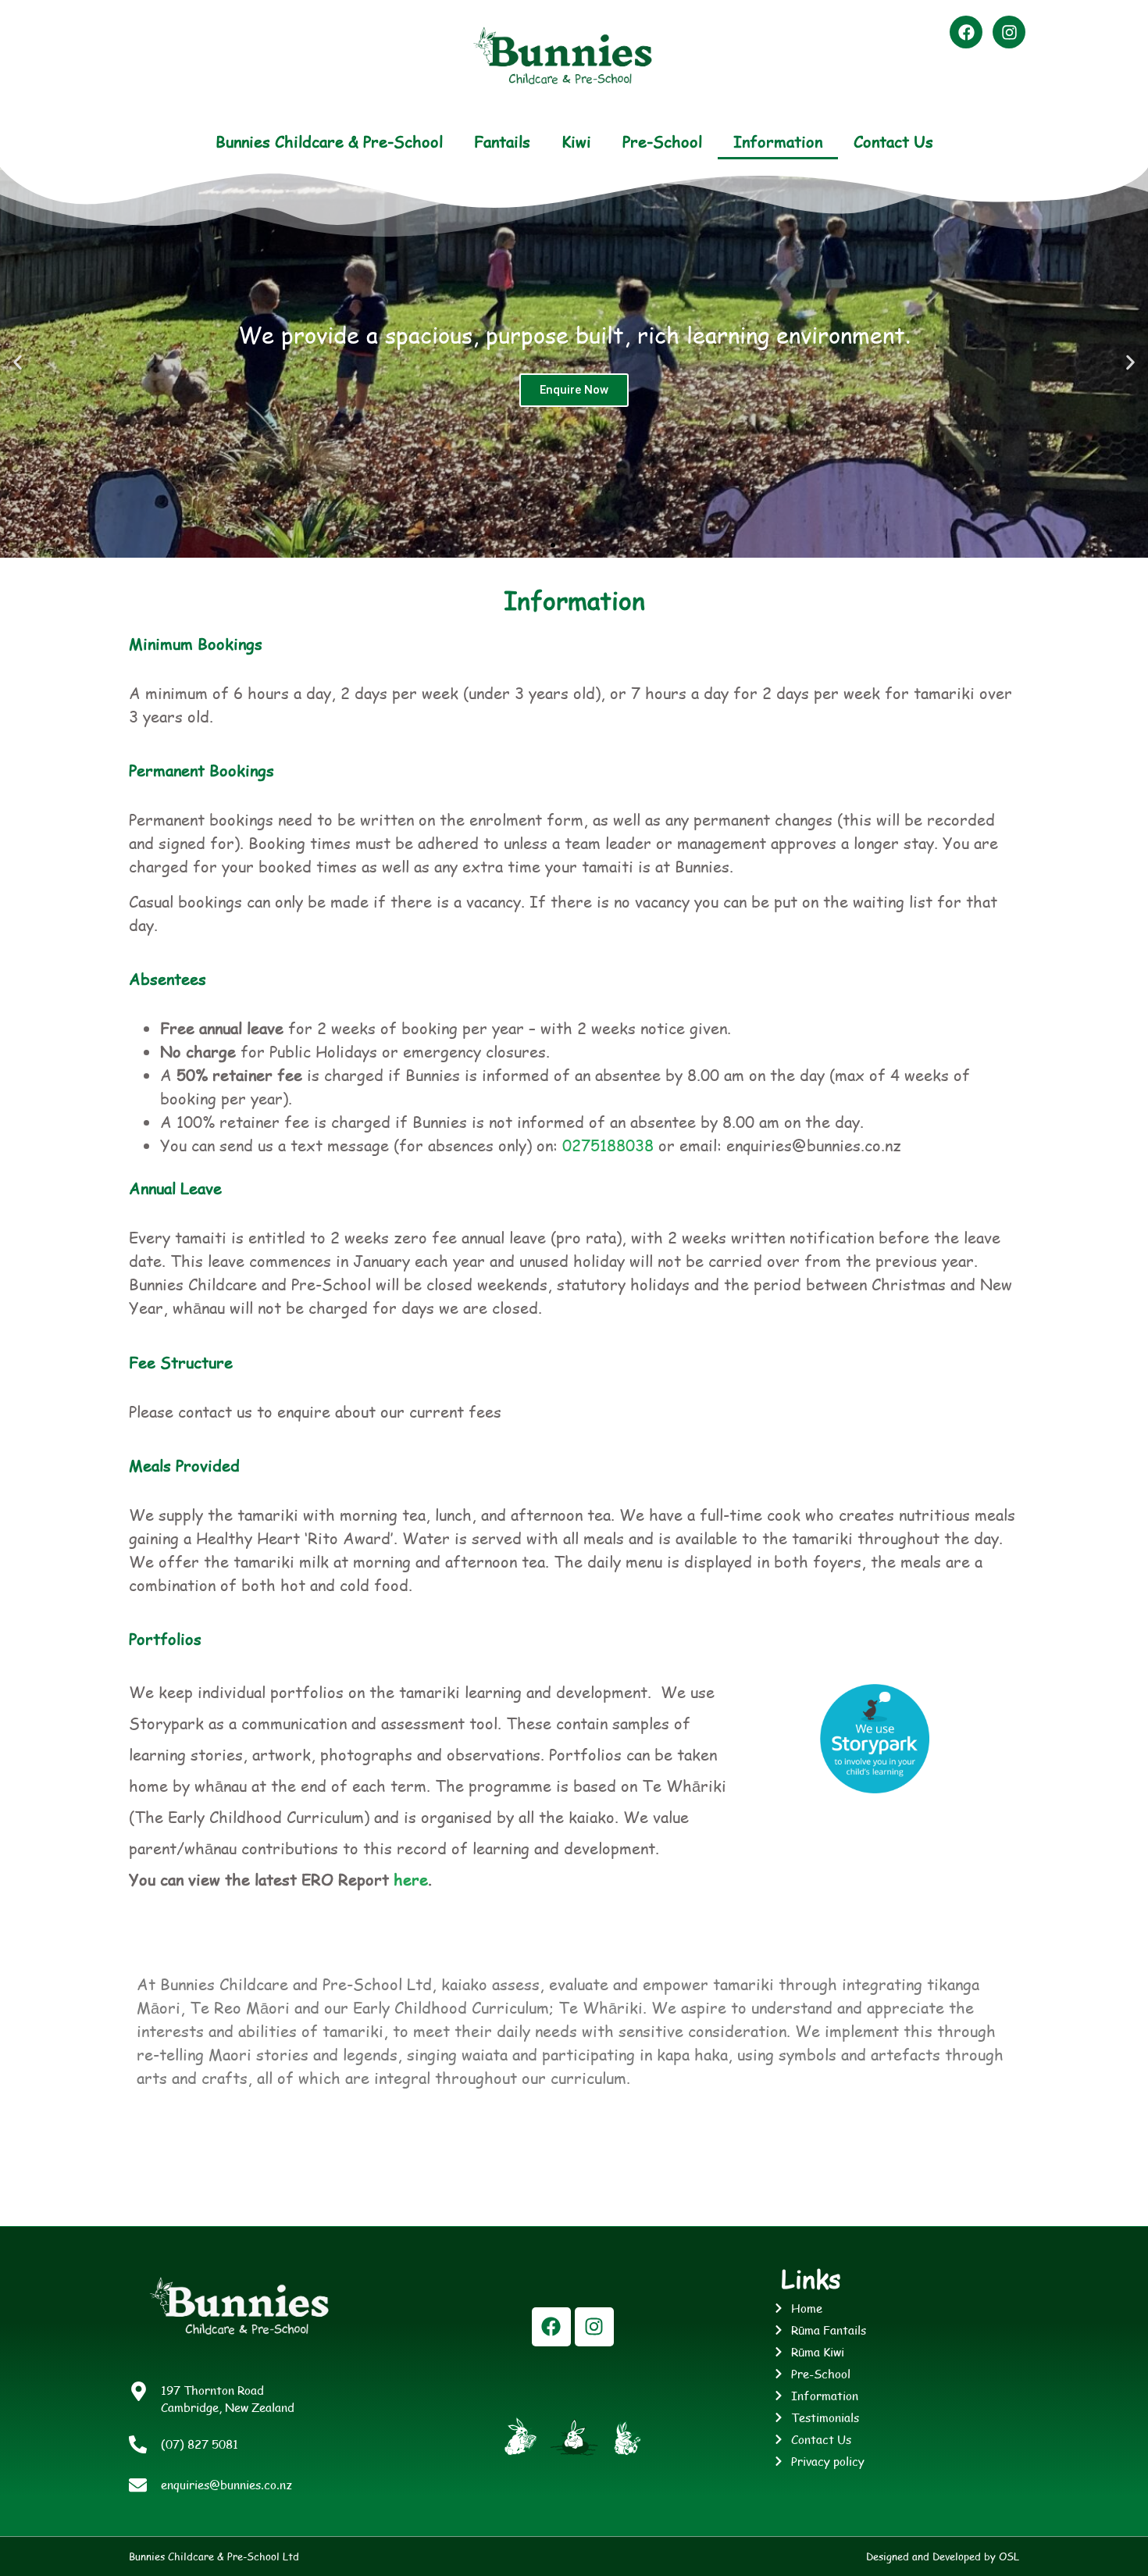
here (411, 1879)
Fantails (502, 141)
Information (778, 141)
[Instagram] (1009, 32)
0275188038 (608, 1145)
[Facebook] (966, 32)
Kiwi (576, 141)
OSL (1009, 2556)
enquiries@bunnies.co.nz (226, 2484)
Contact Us (893, 141)
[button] (18, 363)
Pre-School (662, 141)
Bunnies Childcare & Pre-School (329, 141)
